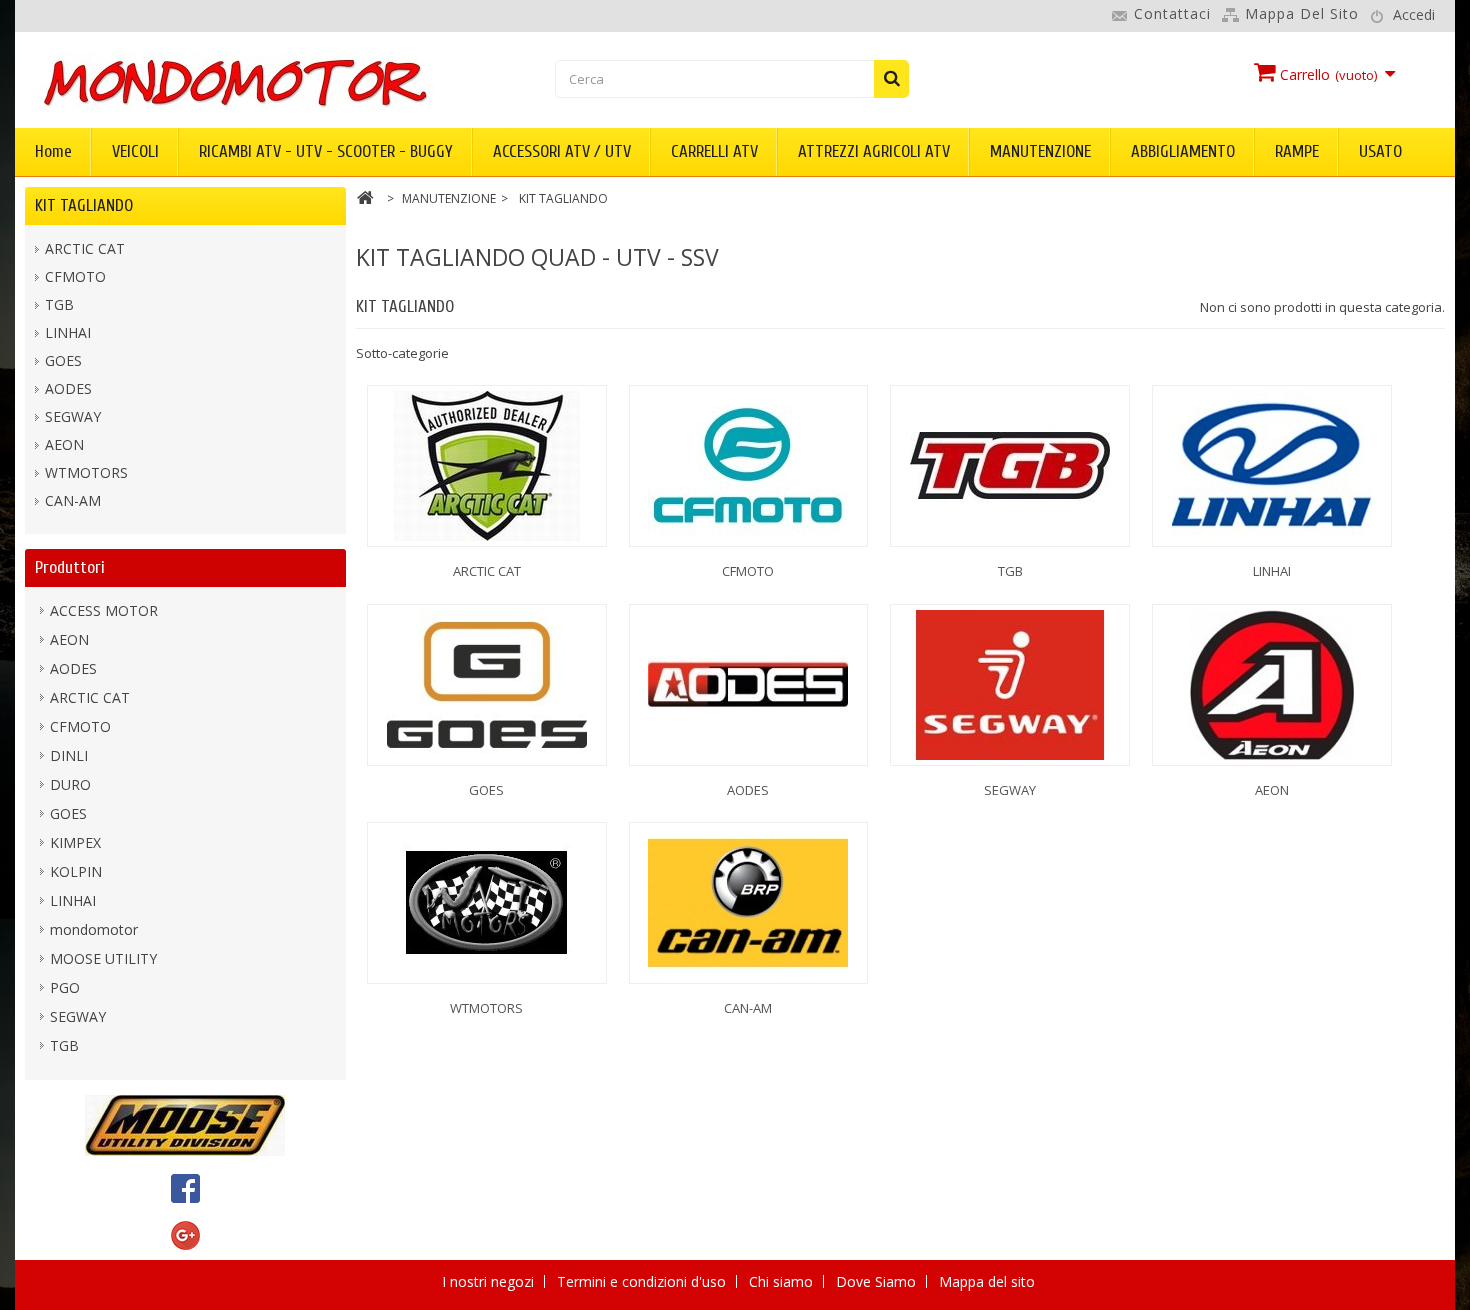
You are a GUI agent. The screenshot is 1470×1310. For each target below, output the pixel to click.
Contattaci (1172, 13)
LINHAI (68, 332)
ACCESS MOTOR (104, 610)
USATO (1380, 151)
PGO (65, 987)
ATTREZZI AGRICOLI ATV (874, 151)
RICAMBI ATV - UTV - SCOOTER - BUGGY (326, 151)
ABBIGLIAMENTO (1183, 151)
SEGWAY (73, 416)
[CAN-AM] (749, 903)
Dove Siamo (878, 1281)
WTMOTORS (86, 472)
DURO (70, 784)
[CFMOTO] (749, 466)
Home (53, 151)
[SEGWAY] (1010, 685)
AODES (68, 388)
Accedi (1414, 14)
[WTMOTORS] (487, 903)
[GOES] (487, 685)
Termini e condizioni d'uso (643, 1281)
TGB (59, 304)
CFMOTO (75, 276)
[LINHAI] (1272, 466)
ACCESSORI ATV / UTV (562, 151)
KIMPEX (75, 842)
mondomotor (94, 929)
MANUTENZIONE (1040, 151)
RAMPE (1297, 151)
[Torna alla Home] (365, 200)
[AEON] (1272, 685)
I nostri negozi (490, 1281)
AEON (64, 444)
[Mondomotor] (260, 81)
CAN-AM (73, 500)
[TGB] (1010, 466)
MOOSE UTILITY (103, 958)
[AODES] (749, 685)
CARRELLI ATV (714, 151)
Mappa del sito (1302, 13)
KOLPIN (76, 871)
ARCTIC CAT (85, 248)
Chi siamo (783, 1281)
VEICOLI (135, 151)
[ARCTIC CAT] (487, 466)
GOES (63, 360)
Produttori (70, 567)
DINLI (69, 755)
